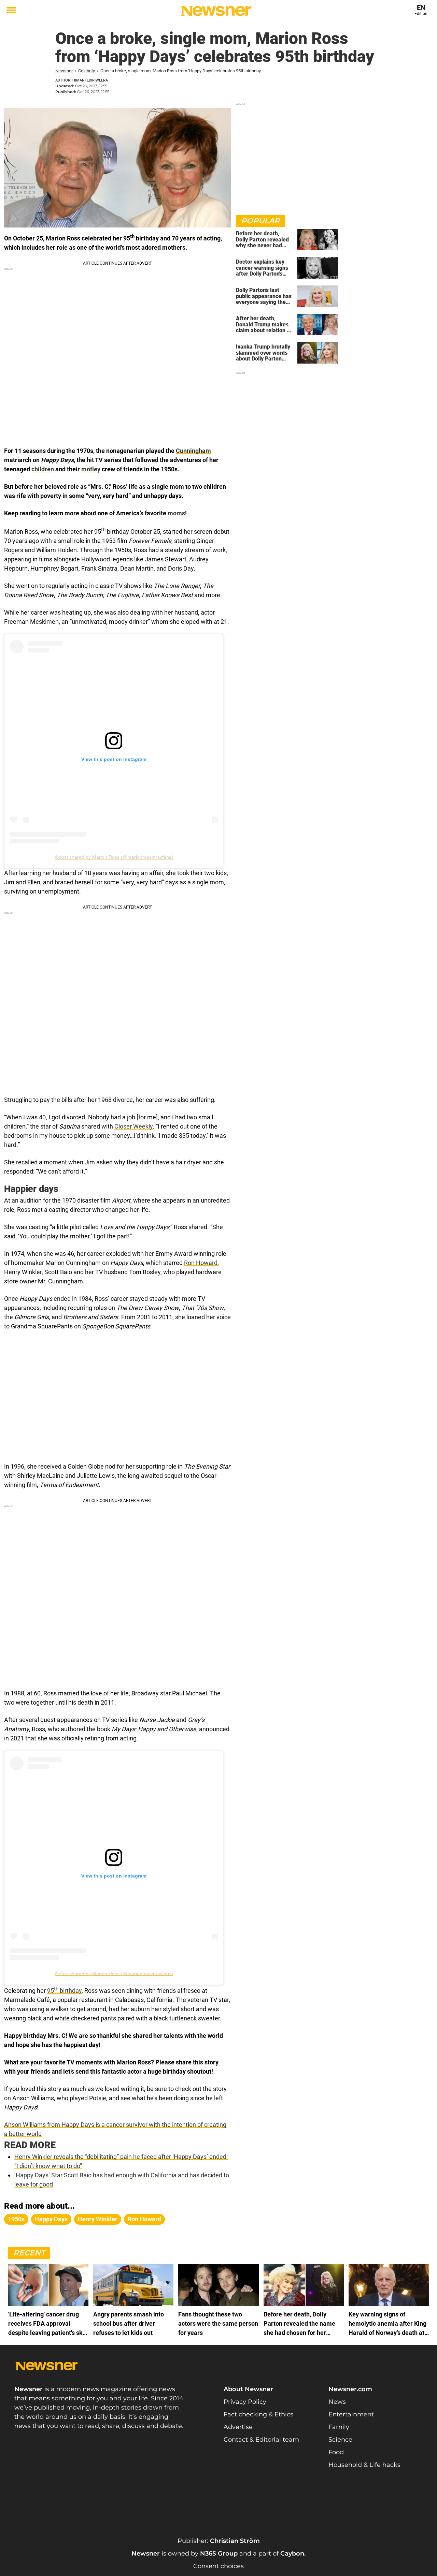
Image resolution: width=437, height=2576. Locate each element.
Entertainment (351, 2414)
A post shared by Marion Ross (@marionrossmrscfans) (114, 857)
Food (336, 2452)
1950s (16, 2219)
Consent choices (218, 2566)
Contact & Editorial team (261, 2440)
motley (91, 469)
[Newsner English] (216, 11)
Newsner (64, 71)
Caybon (292, 2553)
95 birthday (64, 1991)
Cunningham (193, 451)
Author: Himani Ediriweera (82, 80)
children (43, 469)
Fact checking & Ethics (258, 2414)
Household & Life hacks (364, 2465)
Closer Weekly (133, 1126)
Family (339, 2427)
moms (176, 513)
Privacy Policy (245, 2402)
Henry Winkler (98, 2219)
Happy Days (51, 2219)
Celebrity (87, 71)
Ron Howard (201, 1263)
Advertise (238, 2427)
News (337, 2402)
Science (340, 2440)
